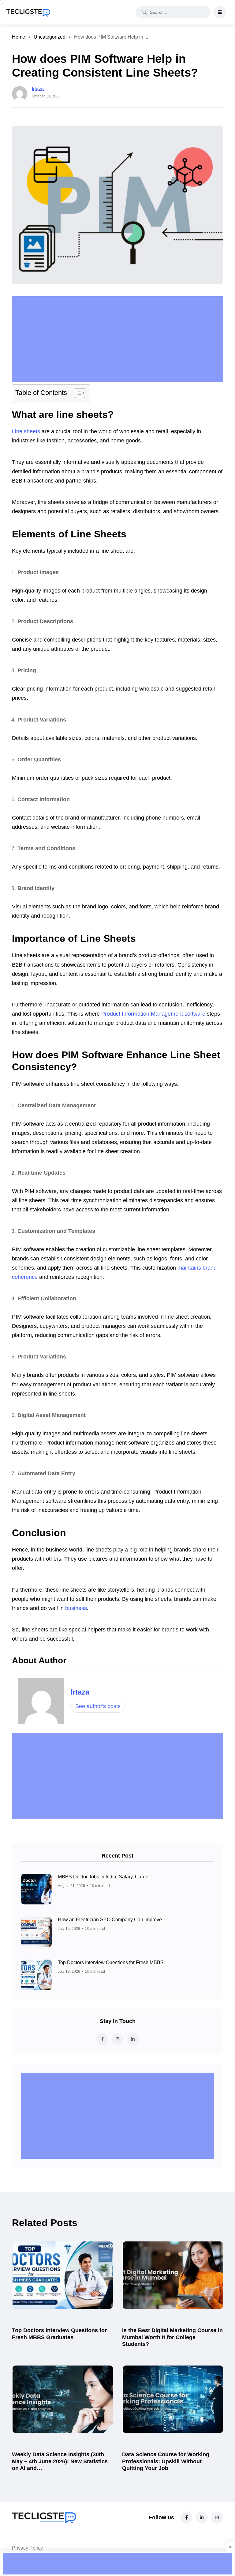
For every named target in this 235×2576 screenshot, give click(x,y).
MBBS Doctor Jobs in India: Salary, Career (104, 1877)
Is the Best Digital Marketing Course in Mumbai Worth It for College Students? (172, 2337)
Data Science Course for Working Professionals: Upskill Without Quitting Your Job (166, 2461)
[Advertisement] (119, 339)
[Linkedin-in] (202, 2517)
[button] (77, 394)
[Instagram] (217, 2517)
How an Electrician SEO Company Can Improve (110, 1920)
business (76, 1608)
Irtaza (80, 1692)
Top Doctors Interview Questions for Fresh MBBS (111, 1962)
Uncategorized (50, 37)
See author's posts (98, 1706)
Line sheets (26, 431)
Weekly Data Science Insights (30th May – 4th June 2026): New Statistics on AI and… (60, 2461)
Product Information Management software (153, 1014)
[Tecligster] (28, 12)
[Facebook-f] (186, 2517)
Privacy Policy (27, 2548)
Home (19, 37)
